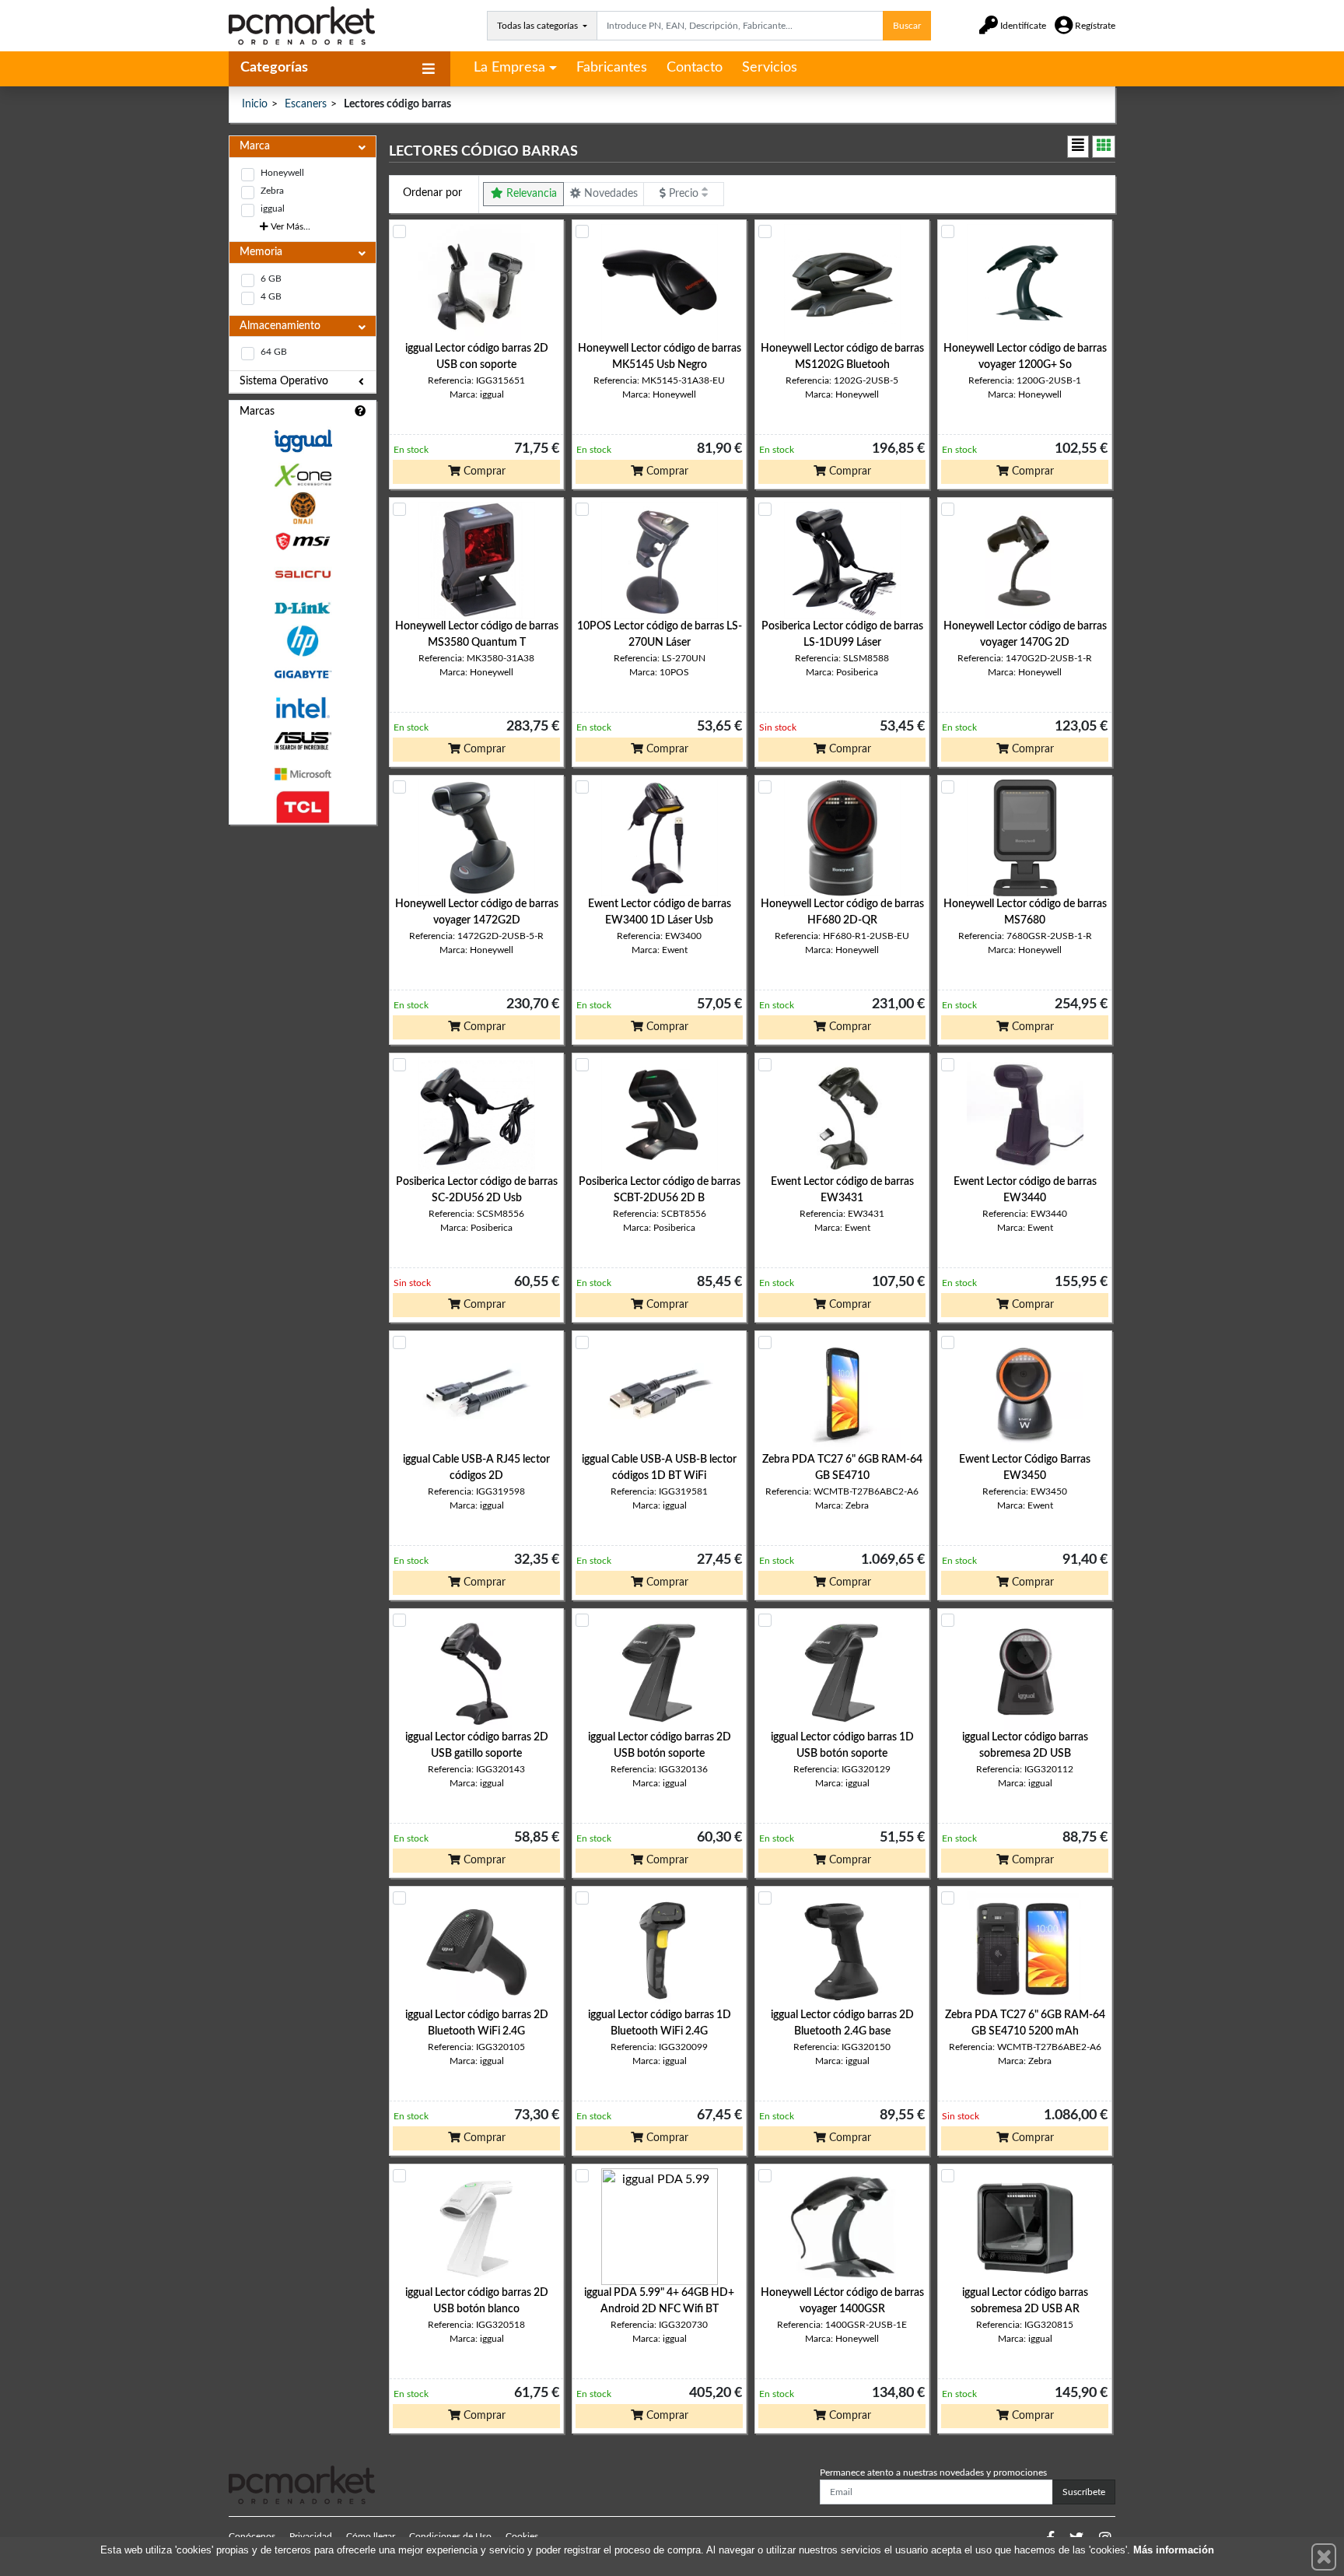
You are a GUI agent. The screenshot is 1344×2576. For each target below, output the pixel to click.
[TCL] (303, 807)
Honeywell (282, 173)
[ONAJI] (303, 508)
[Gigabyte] (303, 674)
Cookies (522, 2536)
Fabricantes (612, 68)
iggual (273, 209)
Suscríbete (1084, 2492)
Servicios (770, 68)
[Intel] (303, 708)
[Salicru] (303, 575)
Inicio (255, 104)
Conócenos (252, 2536)
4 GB (271, 296)
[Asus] (303, 741)
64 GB (274, 352)
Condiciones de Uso (450, 2536)
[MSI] (303, 541)
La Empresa (509, 68)
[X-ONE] (303, 475)
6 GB (271, 279)
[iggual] (303, 441)
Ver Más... (289, 226)
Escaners (306, 104)
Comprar (483, 471)
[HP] (303, 641)
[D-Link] (303, 608)
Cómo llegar (371, 2536)
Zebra (272, 191)
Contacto (695, 68)
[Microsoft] (303, 775)
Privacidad (311, 2536)
